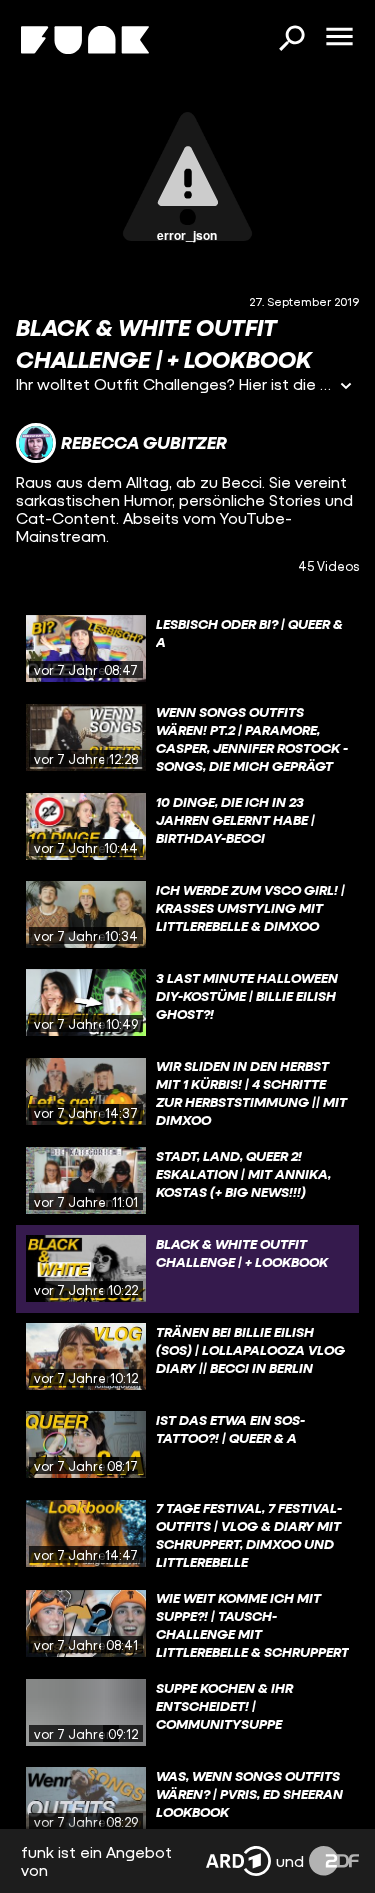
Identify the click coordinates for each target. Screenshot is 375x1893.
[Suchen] (291, 40)
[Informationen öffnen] (346, 387)
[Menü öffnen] (339, 38)
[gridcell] (187, 649)
